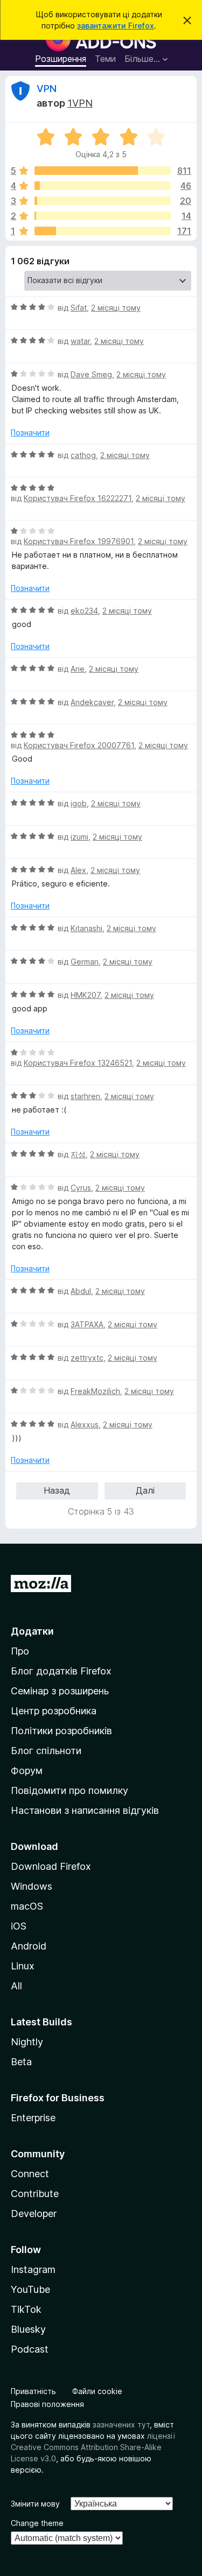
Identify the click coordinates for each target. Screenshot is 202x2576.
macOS (27, 1906)
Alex (78, 870)
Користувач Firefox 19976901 (79, 541)
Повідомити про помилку (69, 1790)
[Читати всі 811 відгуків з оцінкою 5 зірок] (103, 171)
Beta (21, 2062)
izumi (79, 837)
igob (79, 803)
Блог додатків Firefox (61, 1671)
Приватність (33, 2391)
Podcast (30, 2349)
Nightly (27, 2042)
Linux (23, 1966)
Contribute (35, 2194)
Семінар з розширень (60, 1691)
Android (29, 1946)
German (85, 962)
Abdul (81, 1291)
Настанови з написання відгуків (85, 1810)
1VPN (80, 103)
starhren (85, 1096)
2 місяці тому (116, 308)
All (16, 1986)
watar (80, 341)
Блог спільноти (46, 1751)
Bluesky (28, 2329)
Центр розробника (54, 1711)
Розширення (61, 59)
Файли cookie (97, 2391)
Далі (145, 1490)
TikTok (26, 2309)
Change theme (37, 2523)
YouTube (30, 2289)
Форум (27, 1771)
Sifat (79, 308)
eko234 (84, 611)
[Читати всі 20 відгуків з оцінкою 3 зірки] (103, 201)
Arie (78, 669)
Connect (30, 2174)
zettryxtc (87, 1358)
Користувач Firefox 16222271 (78, 498)
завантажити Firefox (116, 26)
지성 (78, 1154)
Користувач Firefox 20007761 (79, 745)
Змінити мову (35, 2504)
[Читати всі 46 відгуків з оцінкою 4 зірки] (103, 186)
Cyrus (81, 1188)
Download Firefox (51, 1866)
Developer (34, 2213)
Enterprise (33, 2118)
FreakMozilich (95, 1391)
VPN (47, 89)
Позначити (30, 432)
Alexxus (85, 1424)
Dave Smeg (91, 374)
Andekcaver (92, 702)
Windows (32, 1886)
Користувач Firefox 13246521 (78, 1063)
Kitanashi (86, 928)
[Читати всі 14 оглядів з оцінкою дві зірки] (103, 216)
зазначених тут (121, 2424)
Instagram (33, 2269)
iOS (19, 1926)
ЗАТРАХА (87, 1324)
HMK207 (85, 995)
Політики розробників (61, 1731)
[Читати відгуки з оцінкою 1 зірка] (103, 231)
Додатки (32, 1631)
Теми (105, 59)
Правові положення (47, 2404)
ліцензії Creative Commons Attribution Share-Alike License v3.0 (93, 2447)
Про (20, 1651)
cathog (83, 455)
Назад (57, 1490)
